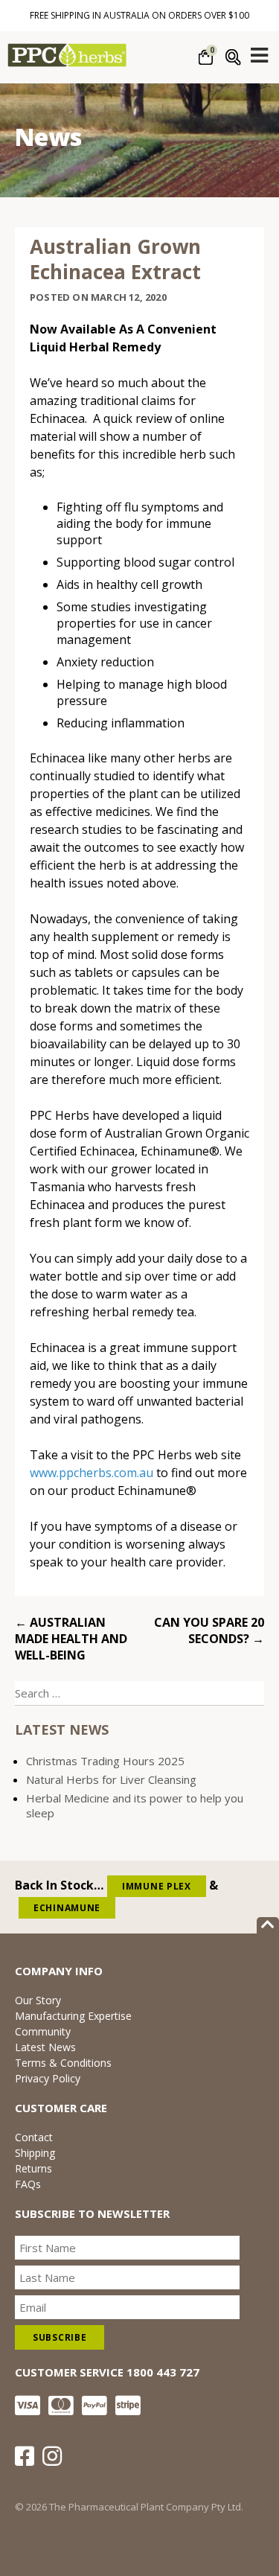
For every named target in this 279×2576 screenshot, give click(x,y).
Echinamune (67, 1908)
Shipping (35, 2153)
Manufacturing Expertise (73, 2016)
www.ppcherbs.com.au (92, 1473)
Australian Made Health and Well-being (71, 1639)
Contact (34, 2137)
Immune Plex (157, 1886)
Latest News (45, 2047)
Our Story (38, 2000)
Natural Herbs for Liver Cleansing (111, 1779)
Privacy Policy (48, 2078)
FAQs (28, 2184)
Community (43, 2031)
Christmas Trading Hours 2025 (105, 1761)
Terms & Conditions (63, 2063)
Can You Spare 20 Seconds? (209, 1630)
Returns (33, 2168)
